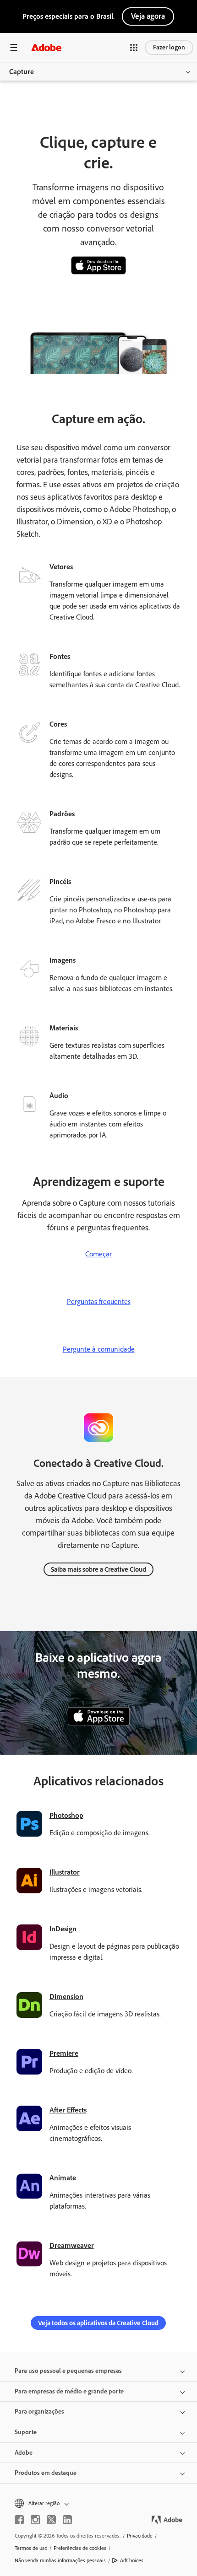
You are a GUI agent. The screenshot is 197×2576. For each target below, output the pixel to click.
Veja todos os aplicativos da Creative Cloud (98, 2323)
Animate (63, 2178)
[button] (134, 48)
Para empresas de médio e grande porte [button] (69, 2391)
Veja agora (148, 16)
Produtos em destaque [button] (46, 2473)
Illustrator (65, 1872)
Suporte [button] (26, 2432)
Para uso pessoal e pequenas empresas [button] (68, 2371)
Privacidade (140, 2536)
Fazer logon (169, 47)
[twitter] (51, 2520)
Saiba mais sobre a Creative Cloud (98, 1569)
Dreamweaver (72, 2245)
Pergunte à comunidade (99, 1349)
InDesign (63, 1929)
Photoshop (66, 1815)
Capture (22, 72)
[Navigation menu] (14, 47)
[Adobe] (46, 47)
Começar (98, 1254)
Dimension (66, 1997)
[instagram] (35, 2520)
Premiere (64, 2053)
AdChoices (132, 2560)
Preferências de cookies (80, 2548)
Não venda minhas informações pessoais (60, 2560)
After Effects (68, 2110)
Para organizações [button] (39, 2412)
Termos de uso (31, 2548)
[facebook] (19, 2520)
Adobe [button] (24, 2453)
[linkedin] (67, 2520)
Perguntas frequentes (99, 1301)
